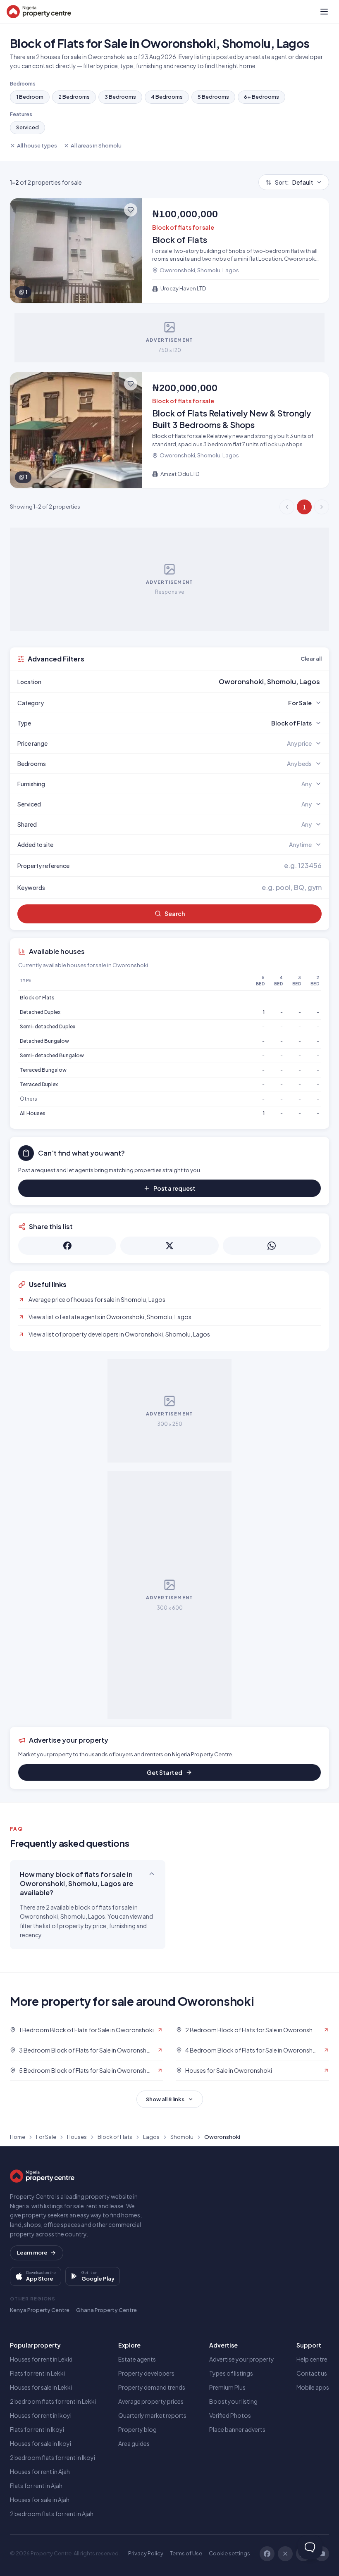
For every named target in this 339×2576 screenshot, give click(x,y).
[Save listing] (131, 210)
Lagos (151, 2137)
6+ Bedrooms (261, 97)
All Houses (33, 1113)
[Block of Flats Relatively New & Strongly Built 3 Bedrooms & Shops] (169, 430)
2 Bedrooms (74, 97)
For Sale (46, 2137)
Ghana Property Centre (106, 2310)
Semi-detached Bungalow (52, 1055)
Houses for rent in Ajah (40, 2471)
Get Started (165, 1772)
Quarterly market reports (152, 2415)
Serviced (27, 127)
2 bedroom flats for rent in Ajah (52, 2514)
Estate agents (137, 2359)
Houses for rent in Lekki (41, 2359)
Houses (77, 2137)
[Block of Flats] (169, 251)
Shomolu (182, 2137)
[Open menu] (324, 12)
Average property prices (151, 2401)
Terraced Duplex (39, 1084)
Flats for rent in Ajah (36, 2486)
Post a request (174, 1188)
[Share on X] (169, 1246)
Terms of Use (186, 2553)
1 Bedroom (30, 97)
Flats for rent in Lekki (37, 2373)
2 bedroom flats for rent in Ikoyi (53, 2457)
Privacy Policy (146, 2553)
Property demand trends (152, 2387)
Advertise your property (242, 2359)
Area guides (134, 2443)
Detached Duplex (40, 1012)
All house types (37, 145)
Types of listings (231, 2373)
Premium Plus (227, 2387)
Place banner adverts (237, 2429)
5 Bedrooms (213, 97)
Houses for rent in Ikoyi (41, 2415)
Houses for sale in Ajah (40, 2500)
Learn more (32, 2253)
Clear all (311, 659)
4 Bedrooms (167, 97)
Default (294, 182)
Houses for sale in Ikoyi (41, 2443)
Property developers (146, 2373)
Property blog (137, 2429)
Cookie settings (229, 2553)
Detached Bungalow (44, 1041)
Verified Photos (230, 2415)
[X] (285, 2554)
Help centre (312, 2359)
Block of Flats (37, 998)
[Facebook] (267, 2554)
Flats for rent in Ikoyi (37, 2429)
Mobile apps (313, 2387)
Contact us (312, 2373)
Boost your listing (233, 2401)
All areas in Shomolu (96, 145)
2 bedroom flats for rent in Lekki (53, 2401)
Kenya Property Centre (40, 2310)
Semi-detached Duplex (48, 1026)
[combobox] (189, 682)
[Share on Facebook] (67, 1246)
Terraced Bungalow (43, 1070)
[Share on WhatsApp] (272, 1246)
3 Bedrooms (120, 97)
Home (18, 2137)
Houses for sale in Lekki (41, 2387)
